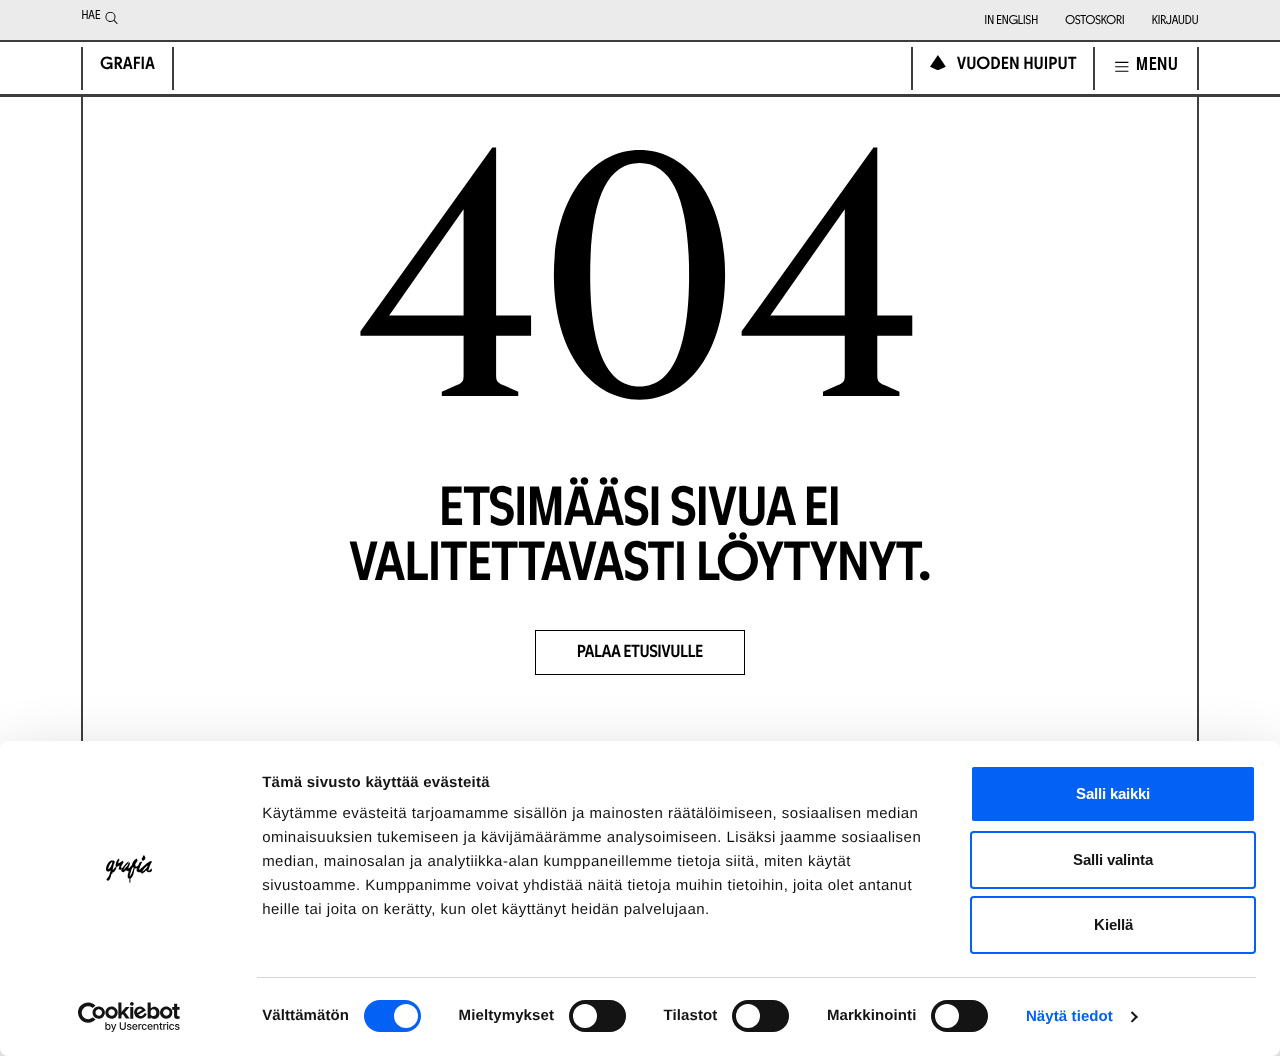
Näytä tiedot (1069, 1016)
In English (1012, 21)
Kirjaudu (1175, 21)
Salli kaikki (1113, 793)
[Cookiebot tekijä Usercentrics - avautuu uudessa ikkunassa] (129, 1017)
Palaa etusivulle (640, 653)
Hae (90, 17)
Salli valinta (1113, 859)
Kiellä (1113, 924)
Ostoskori (1094, 21)
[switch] (597, 1016)
